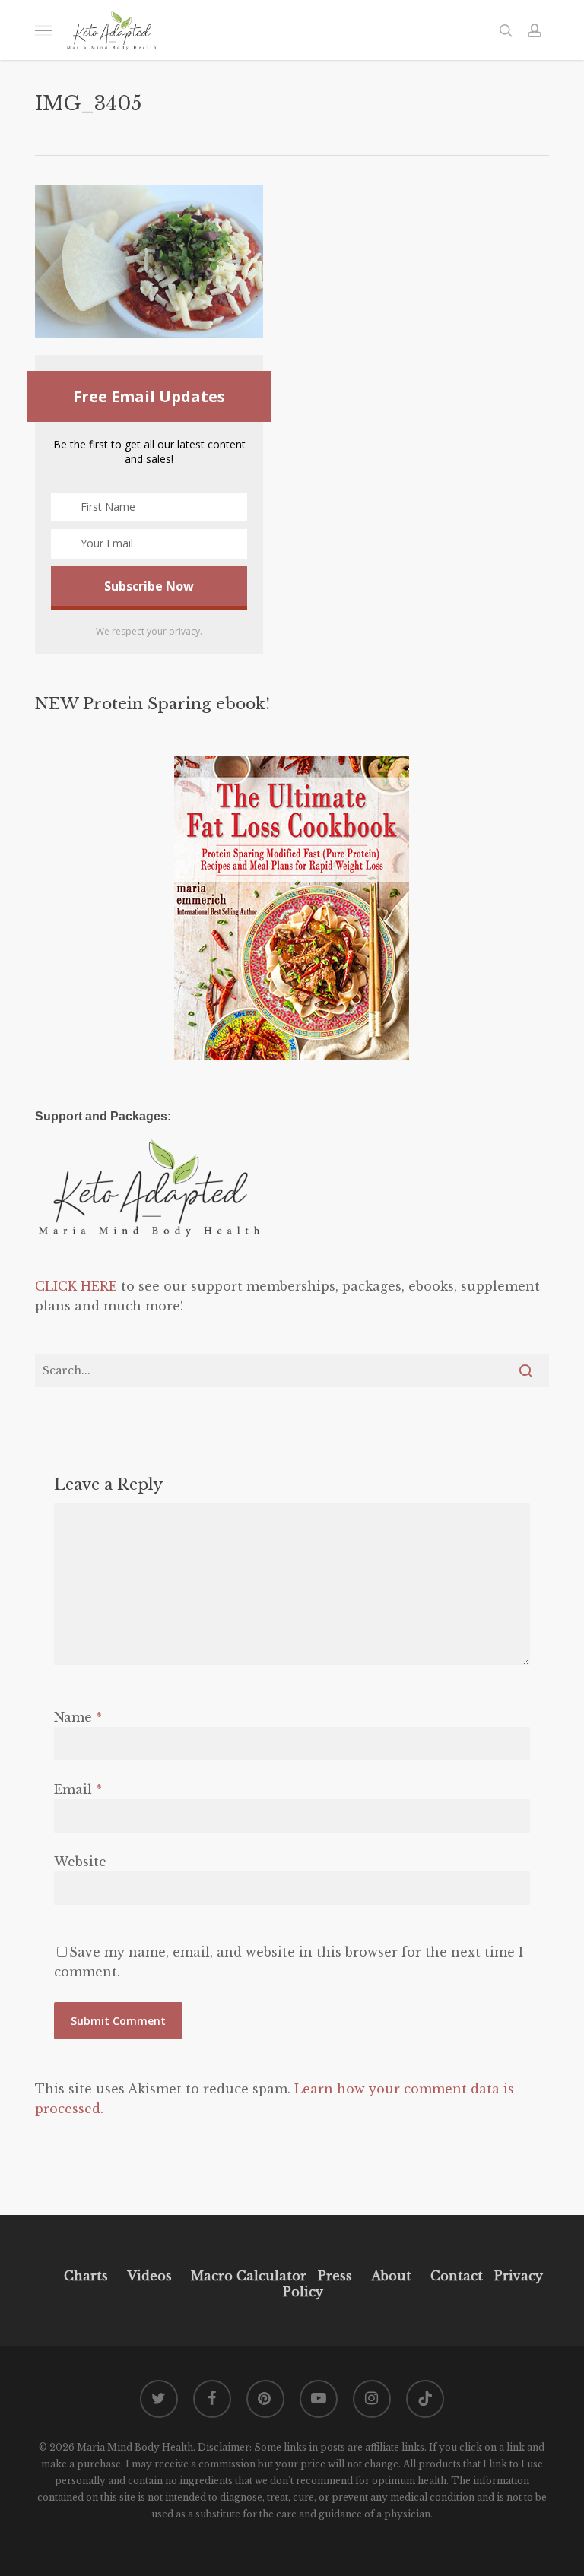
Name (78, 1717)
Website (80, 1862)
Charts (86, 2276)
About (391, 2276)
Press (335, 2276)
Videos (149, 2276)
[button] (43, 30)
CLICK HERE (76, 1286)
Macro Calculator (249, 2276)
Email (78, 1789)
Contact (457, 2276)
